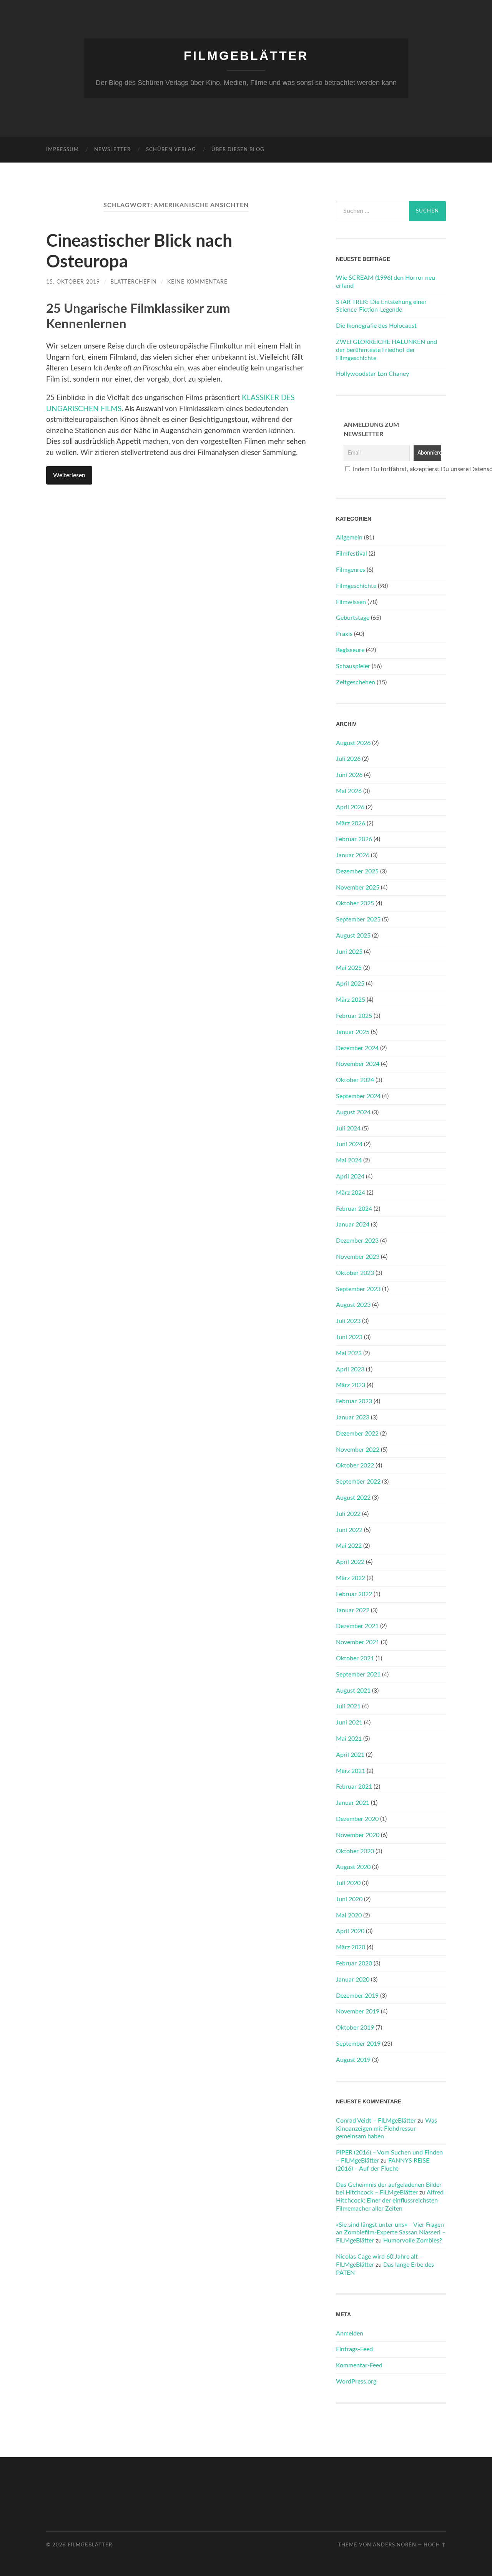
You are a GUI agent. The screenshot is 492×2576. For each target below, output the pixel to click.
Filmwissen (351, 602)
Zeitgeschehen (356, 682)
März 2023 (351, 1385)
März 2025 (351, 1000)
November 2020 (358, 1835)
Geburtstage (353, 618)
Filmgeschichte (356, 586)
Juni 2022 (349, 1530)
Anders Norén (395, 2545)
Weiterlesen (69, 475)
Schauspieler (353, 666)
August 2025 (353, 936)
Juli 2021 (348, 1706)
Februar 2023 (354, 1401)
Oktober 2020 (355, 1851)
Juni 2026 (349, 775)
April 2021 (350, 1755)
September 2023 (358, 1289)
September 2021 (358, 1675)
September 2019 (358, 2044)
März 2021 (351, 1771)
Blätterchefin (134, 282)
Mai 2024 (349, 1160)
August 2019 (353, 2060)
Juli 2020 (348, 1883)
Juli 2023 (348, 1321)
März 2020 (351, 1947)
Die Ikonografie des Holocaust (376, 326)
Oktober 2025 (355, 903)
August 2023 (353, 1305)
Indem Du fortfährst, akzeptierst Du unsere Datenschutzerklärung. (395, 469)
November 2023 (358, 1257)
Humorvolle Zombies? (413, 2241)
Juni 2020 (349, 1899)
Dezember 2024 (357, 1048)
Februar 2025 (354, 1016)
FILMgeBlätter (246, 56)
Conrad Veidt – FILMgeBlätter (376, 2121)
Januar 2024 (353, 1225)
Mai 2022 (349, 1546)
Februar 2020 (354, 1964)
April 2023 (350, 1369)
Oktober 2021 (355, 1658)
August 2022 (353, 1498)
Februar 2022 (354, 1594)
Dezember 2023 (357, 1241)
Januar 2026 (353, 855)
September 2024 (358, 1096)
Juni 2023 (349, 1337)
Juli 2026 (348, 759)
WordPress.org (356, 2382)
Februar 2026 (354, 839)
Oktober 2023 (355, 1273)
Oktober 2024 (355, 1080)
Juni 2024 (349, 1144)
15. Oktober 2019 (73, 282)
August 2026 (353, 743)
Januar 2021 (353, 1803)
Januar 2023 (353, 1417)
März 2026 (351, 823)
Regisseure (350, 650)
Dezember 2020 (357, 1819)
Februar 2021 (354, 1787)
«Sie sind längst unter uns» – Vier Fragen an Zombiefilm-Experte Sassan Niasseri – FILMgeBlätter (391, 2233)
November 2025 (358, 888)
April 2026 (350, 807)
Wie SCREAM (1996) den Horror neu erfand (386, 282)
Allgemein (349, 538)
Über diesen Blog (238, 150)
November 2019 (358, 2012)
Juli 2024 (348, 1129)
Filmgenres (351, 570)
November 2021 (358, 1642)
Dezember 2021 (357, 1626)
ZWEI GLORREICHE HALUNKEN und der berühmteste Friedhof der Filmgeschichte (386, 350)
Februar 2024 (354, 1209)
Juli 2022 (348, 1514)
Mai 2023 (349, 1353)
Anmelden (350, 2334)
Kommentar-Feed (359, 2365)
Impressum (62, 150)
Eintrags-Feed (354, 2349)
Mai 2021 (349, 1739)
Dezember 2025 (357, 871)
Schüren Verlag (171, 150)
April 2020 (350, 1931)
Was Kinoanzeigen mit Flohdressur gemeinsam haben (386, 2129)
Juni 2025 (349, 952)
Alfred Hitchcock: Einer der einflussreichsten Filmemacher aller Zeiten (390, 2201)
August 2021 (353, 1691)
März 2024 (351, 1193)
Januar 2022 (353, 1610)
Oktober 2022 (355, 1466)
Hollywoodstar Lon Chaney (372, 374)
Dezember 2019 (357, 1996)
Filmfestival (352, 554)
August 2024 (353, 1112)
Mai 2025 (349, 968)
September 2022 (358, 1482)
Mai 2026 (349, 791)
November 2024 (358, 1064)
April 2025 (350, 984)
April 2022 (350, 1562)
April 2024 (350, 1177)
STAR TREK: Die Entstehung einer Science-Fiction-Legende (381, 306)
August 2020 (353, 1867)
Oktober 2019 (355, 2028)
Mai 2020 (349, 1915)
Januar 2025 (353, 1032)
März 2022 (351, 1578)
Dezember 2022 (357, 1434)
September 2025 (358, 920)
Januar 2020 (353, 1980)
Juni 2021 (349, 1723)
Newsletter (112, 150)
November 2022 (358, 1450)
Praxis (344, 634)
